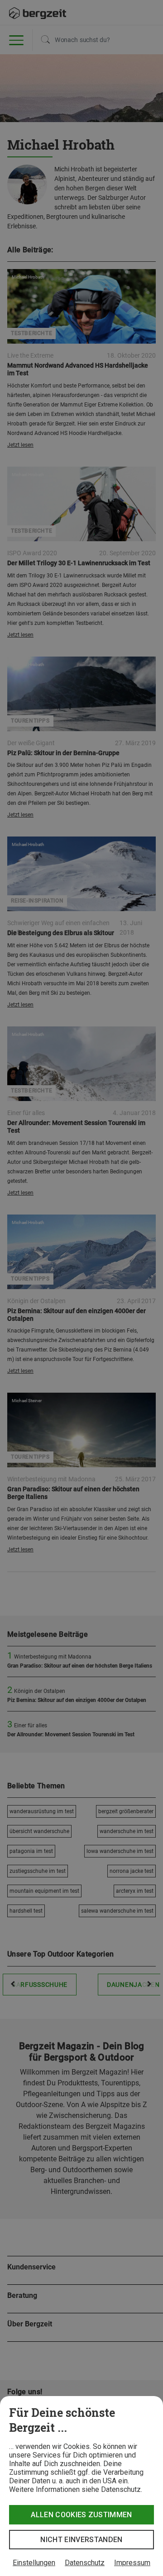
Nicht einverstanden (81, 2540)
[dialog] (81, 2486)
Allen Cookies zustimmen (81, 2515)
